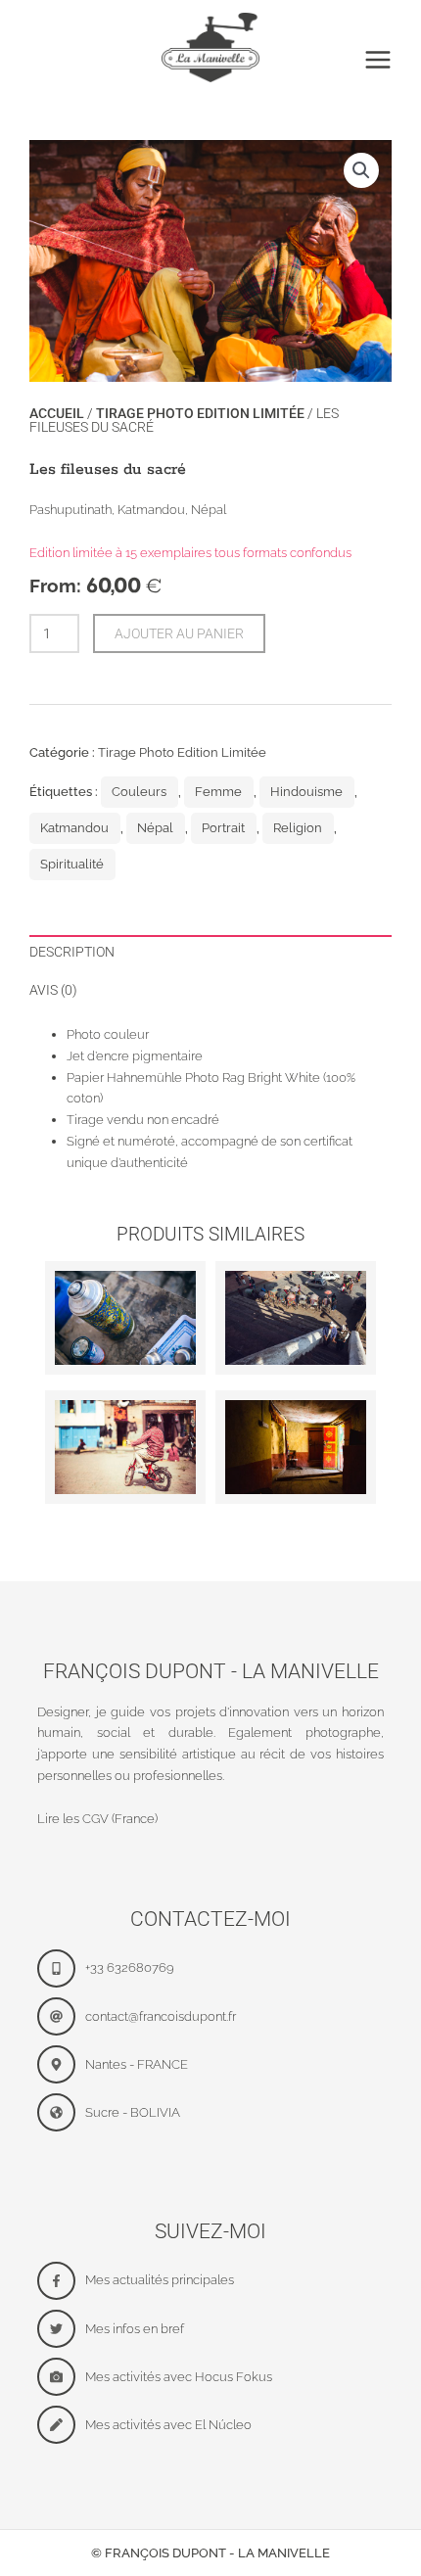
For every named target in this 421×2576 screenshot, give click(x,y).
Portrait (223, 828)
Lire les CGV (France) (97, 1819)
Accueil (57, 413)
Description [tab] (72, 952)
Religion (298, 828)
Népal (155, 828)
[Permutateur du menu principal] (378, 60)
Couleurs (139, 792)
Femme (218, 792)
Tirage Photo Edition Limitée (200, 413)
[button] (361, 170)
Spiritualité (72, 864)
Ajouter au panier (179, 633)
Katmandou (74, 828)
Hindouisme (306, 792)
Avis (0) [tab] (53, 990)
